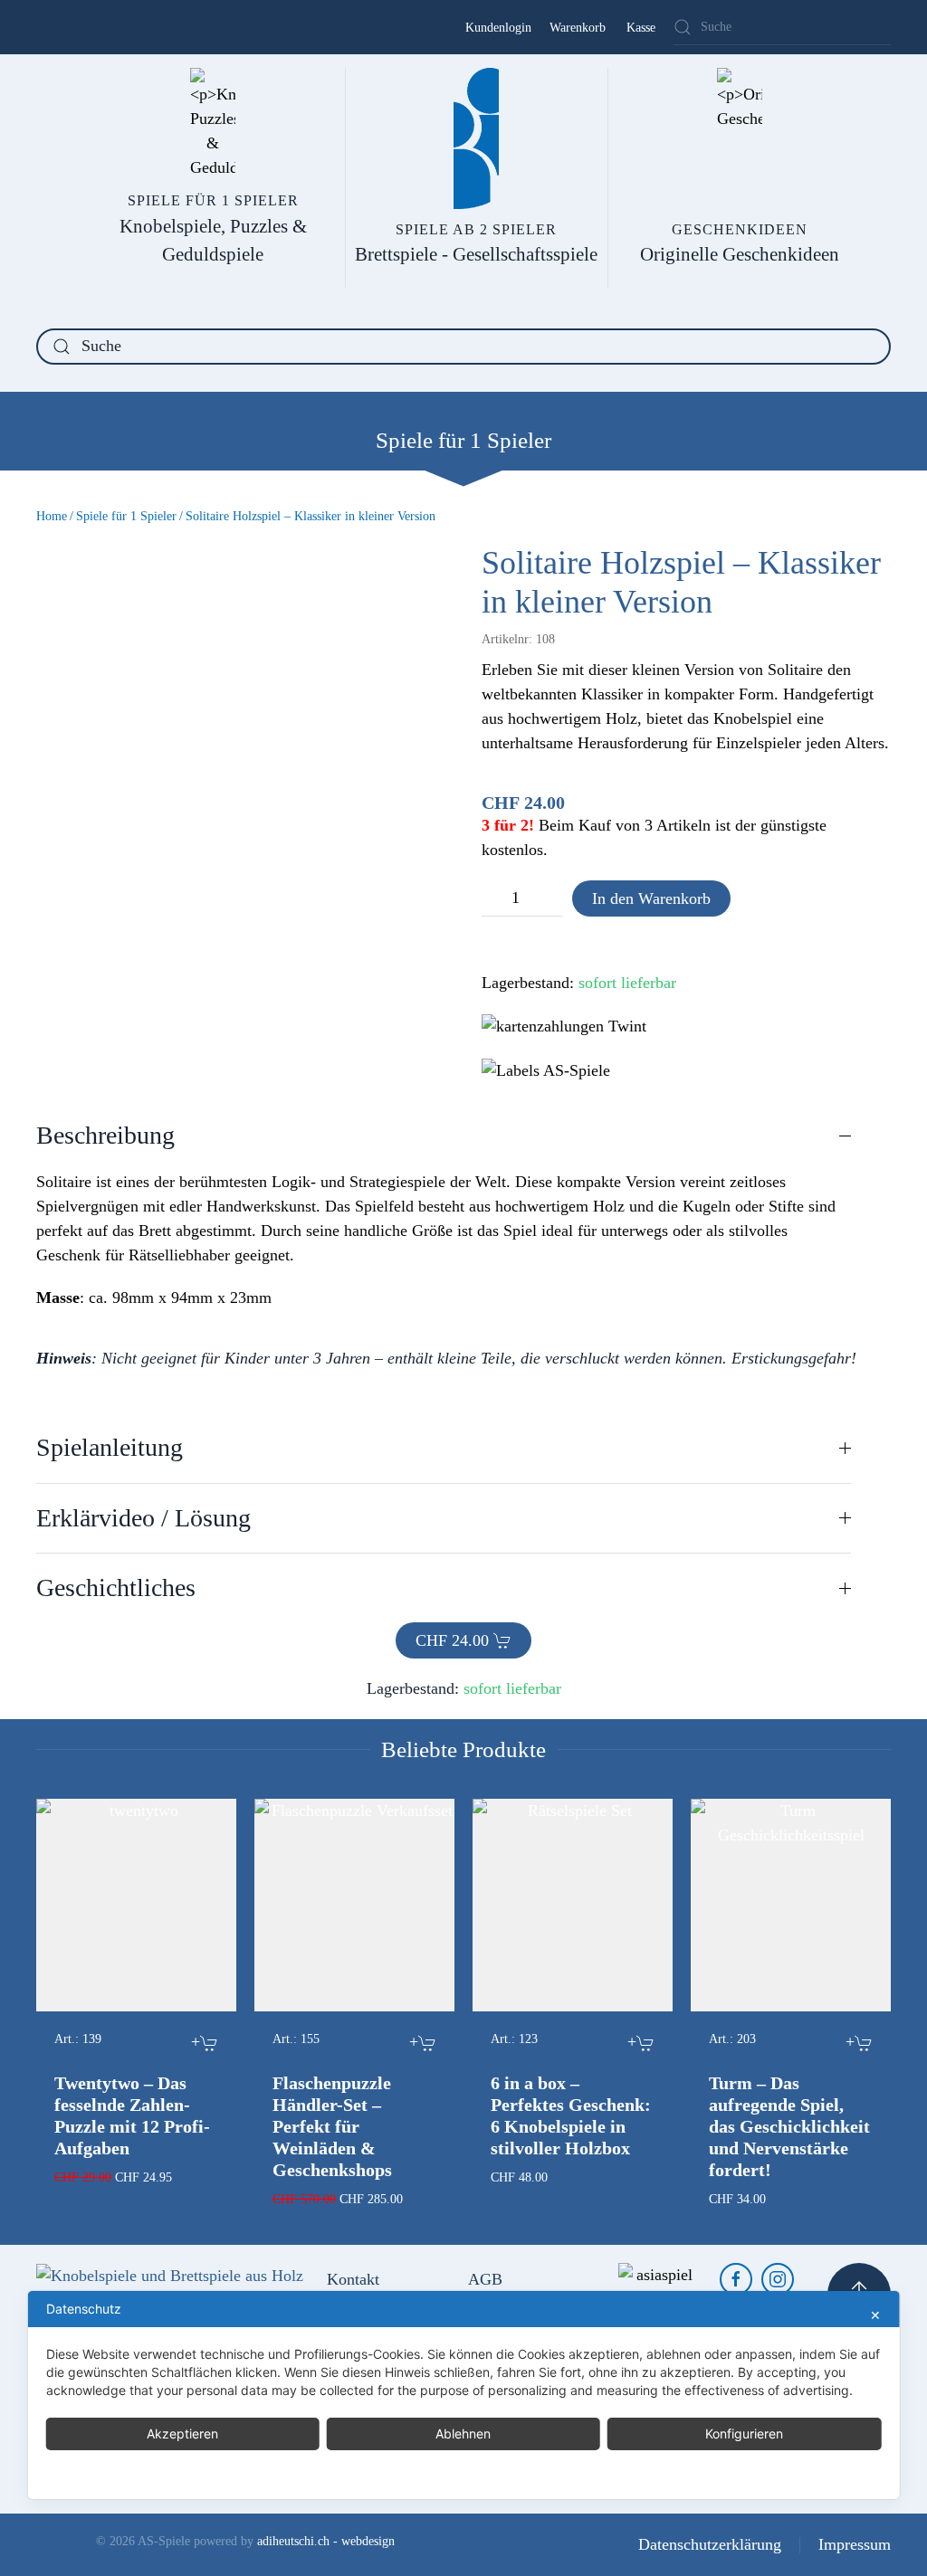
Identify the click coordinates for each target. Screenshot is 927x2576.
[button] (444, 1136)
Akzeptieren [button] (182, 2433)
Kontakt (353, 2279)
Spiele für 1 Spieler (463, 440)
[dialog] (464, 2395)
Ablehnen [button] (463, 2433)
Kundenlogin (498, 28)
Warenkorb (578, 28)
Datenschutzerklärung (710, 2544)
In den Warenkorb (651, 898)
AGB (485, 2279)
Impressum (855, 2544)
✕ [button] (875, 2315)
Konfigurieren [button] (744, 2433)
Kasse (641, 28)
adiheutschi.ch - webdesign (326, 2541)
